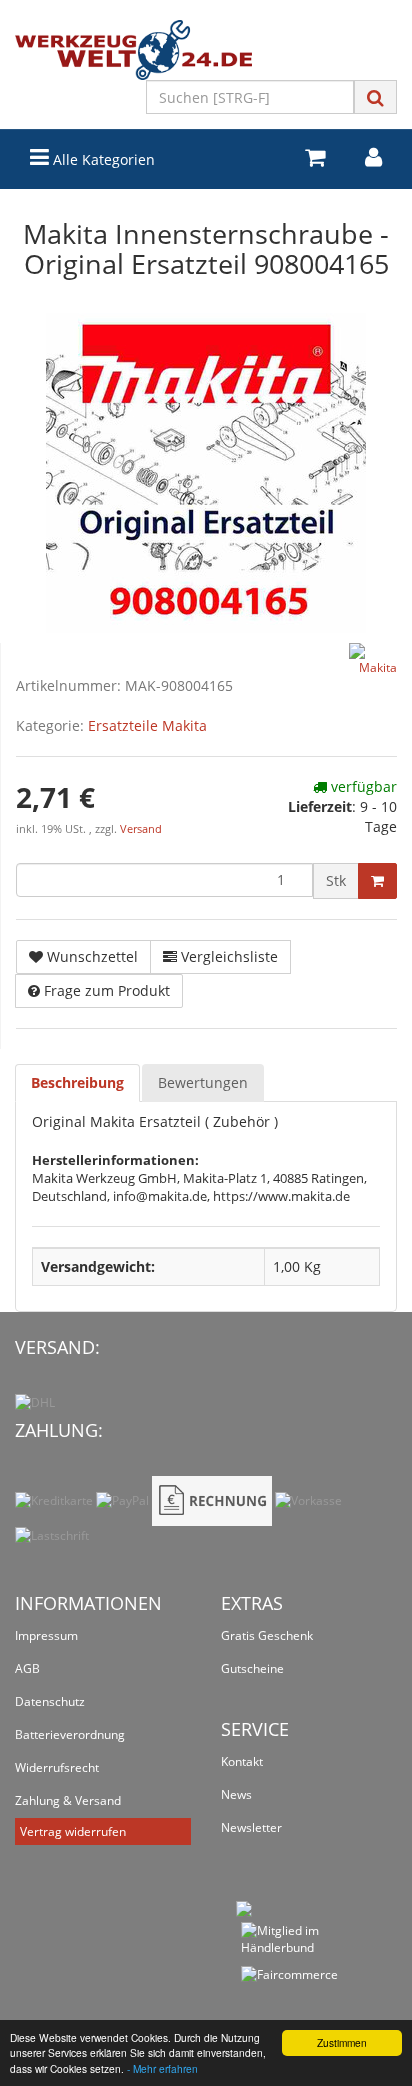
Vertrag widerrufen (73, 1831)
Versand (141, 829)
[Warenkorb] (315, 157)
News (236, 1794)
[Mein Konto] (373, 157)
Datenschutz (50, 1701)
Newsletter (251, 1827)
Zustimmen (342, 2042)
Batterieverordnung (70, 1734)
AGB (27, 1668)
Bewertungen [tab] (203, 1082)
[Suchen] (375, 97)
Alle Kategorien (102, 159)
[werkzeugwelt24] (206, 50)
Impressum (46, 1635)
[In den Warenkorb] (377, 881)
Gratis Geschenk (267, 1635)
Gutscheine (252, 1668)
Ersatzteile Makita (147, 725)
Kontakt (242, 1761)
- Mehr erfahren (162, 2068)
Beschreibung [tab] (77, 1082)
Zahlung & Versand (68, 1800)
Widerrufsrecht (57, 1767)
